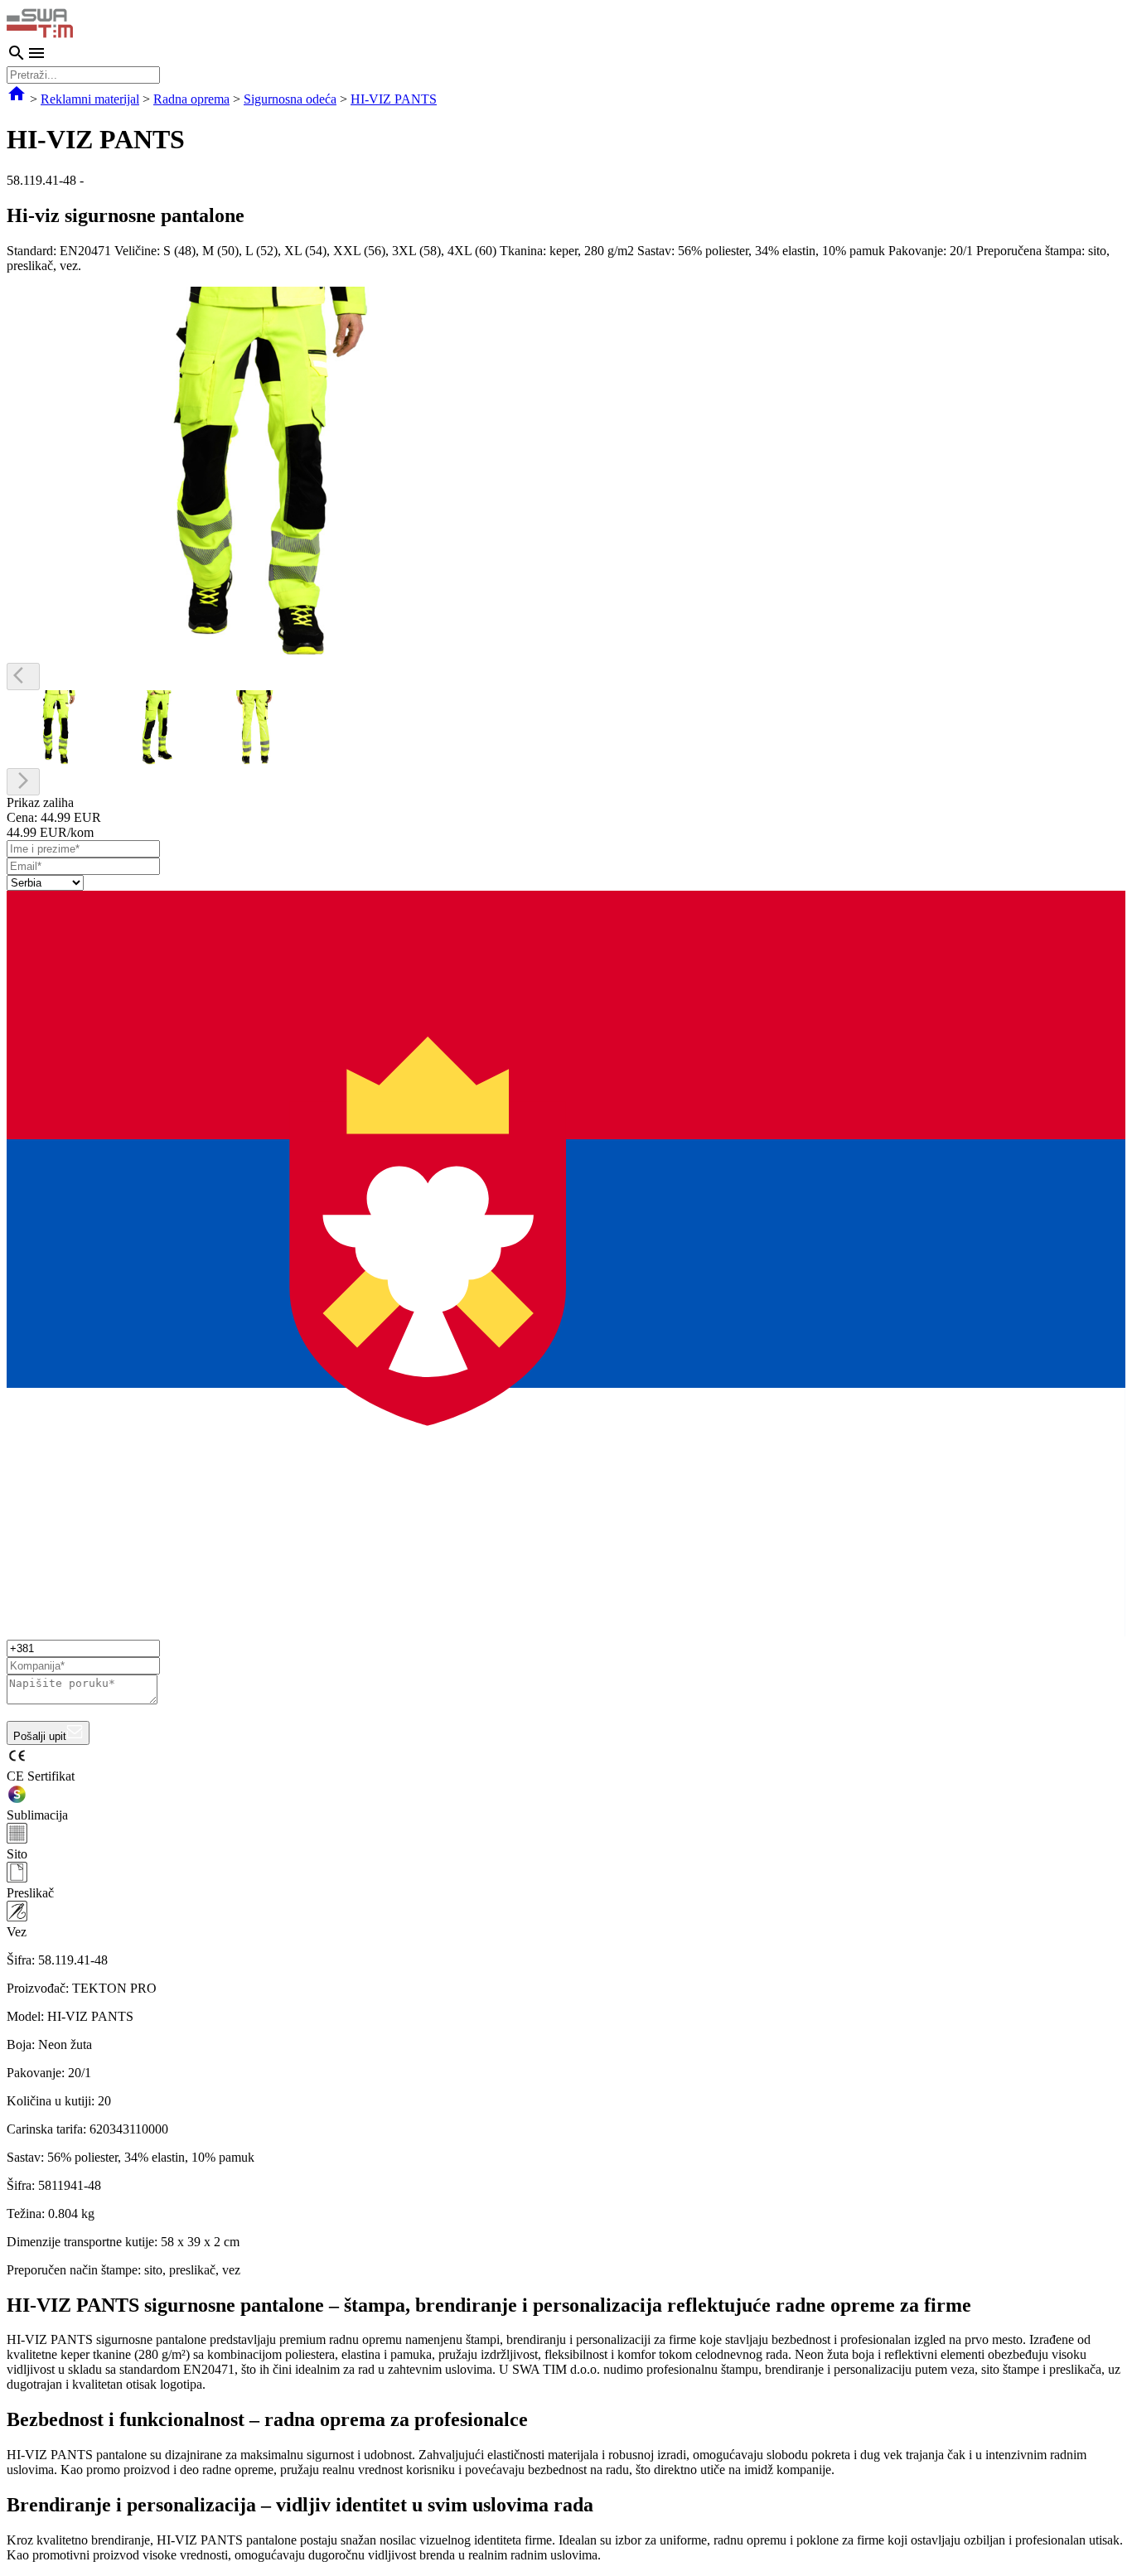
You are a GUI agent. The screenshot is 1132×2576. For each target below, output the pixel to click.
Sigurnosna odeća (290, 99)
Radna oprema (191, 99)
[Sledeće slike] (23, 782)
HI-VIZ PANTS (394, 99)
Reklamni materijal (90, 99)
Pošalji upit (40, 1736)
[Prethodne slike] (23, 677)
